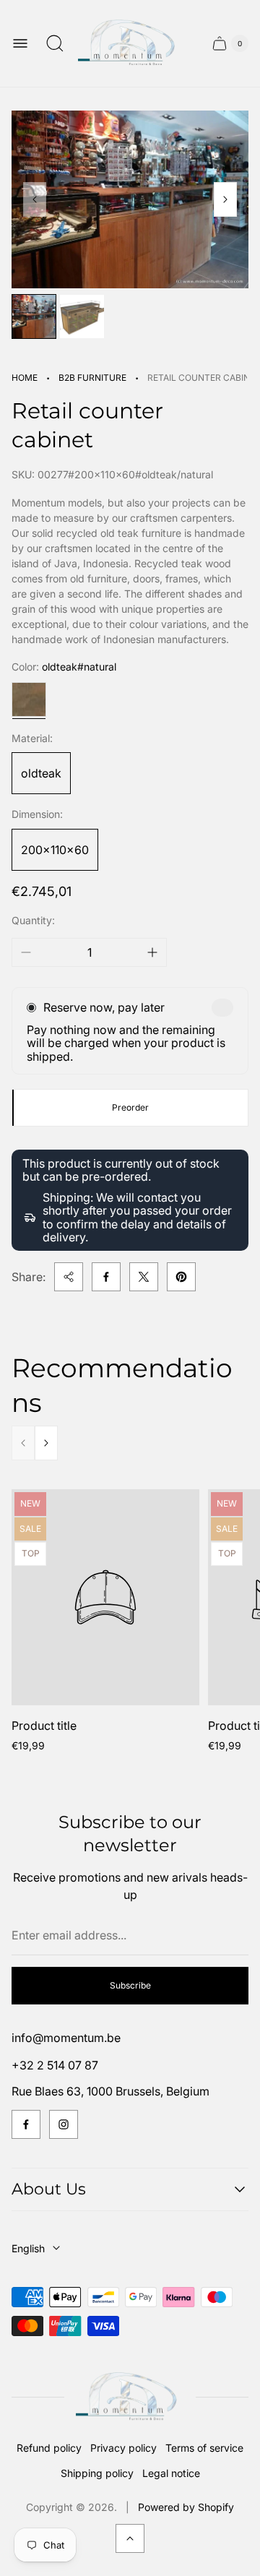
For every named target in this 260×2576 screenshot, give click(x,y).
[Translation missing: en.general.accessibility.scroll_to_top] (130, 2538)
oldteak (41, 773)
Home (25, 378)
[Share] (69, 1277)
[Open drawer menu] (20, 43)
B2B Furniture (92, 378)
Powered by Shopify (186, 2507)
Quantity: (33, 920)
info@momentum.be (66, 2038)
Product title (44, 1726)
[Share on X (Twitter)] (144, 1277)
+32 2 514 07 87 (55, 2065)
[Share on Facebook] (106, 1277)
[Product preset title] (105, 1597)
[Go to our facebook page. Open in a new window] (26, 2124)
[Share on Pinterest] (181, 1277)
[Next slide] (225, 199)
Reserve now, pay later (104, 1007)
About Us (49, 2189)
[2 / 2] (82, 316)
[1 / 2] (34, 316)
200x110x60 (55, 850)
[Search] (55, 43)
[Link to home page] (130, 2397)
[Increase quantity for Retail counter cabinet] (152, 952)
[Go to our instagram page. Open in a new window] (64, 2124)
